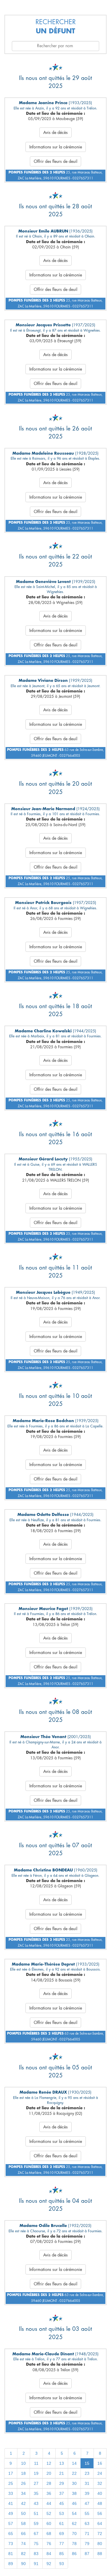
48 (100, 2503)
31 (87, 2483)
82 (23, 2554)
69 (62, 2534)
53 (62, 2513)
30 (74, 2483)
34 (23, 2493)
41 (11, 2503)
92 (49, 2564)
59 (36, 2523)
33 (11, 2493)
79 (87, 2544)
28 (49, 2483)
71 (87, 2534)
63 (87, 2523)
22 (74, 2473)
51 (36, 2513)
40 (100, 2493)
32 (100, 2483)
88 (100, 2554)
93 (62, 2564)
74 (23, 2544)
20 (49, 2473)
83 (36, 2554)
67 (36, 2534)
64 (100, 2523)
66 (23, 2534)
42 (23, 2503)
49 (11, 2513)
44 (49, 2503)
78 (74, 2544)
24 (100, 2473)
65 (11, 2534)
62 (74, 2523)
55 (87, 2513)
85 (62, 2554)
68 (49, 2534)
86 (74, 2554)
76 (49, 2544)
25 (11, 2483)
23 (87, 2473)
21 (62, 2473)
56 (100, 2513)
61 (62, 2523)
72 (100, 2534)
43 (36, 2503)
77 (62, 2544)
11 (36, 2463)
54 (74, 2513)
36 (49, 2493)
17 (11, 2473)
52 (49, 2513)
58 (23, 2523)
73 (11, 2544)
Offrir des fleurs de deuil (55, 161)
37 (62, 2493)
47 (87, 2503)
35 (36, 2493)
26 (23, 2483)
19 (36, 2473)
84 (49, 2554)
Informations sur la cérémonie (56, 147)
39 (87, 2493)
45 (62, 2503)
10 (23, 2463)
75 (36, 2544)
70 (74, 2534)
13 (62, 2463)
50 (23, 2513)
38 (74, 2493)
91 (36, 2564)
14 (74, 2463)
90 (23, 2564)
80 (100, 2544)
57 (11, 2523)
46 (74, 2503)
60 (49, 2523)
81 (11, 2554)
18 (23, 2473)
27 (36, 2483)
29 (62, 2483)
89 (11, 2564)
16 (100, 2463)
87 (87, 2554)
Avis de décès (55, 132)
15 (87, 2463)
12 (49, 2463)
